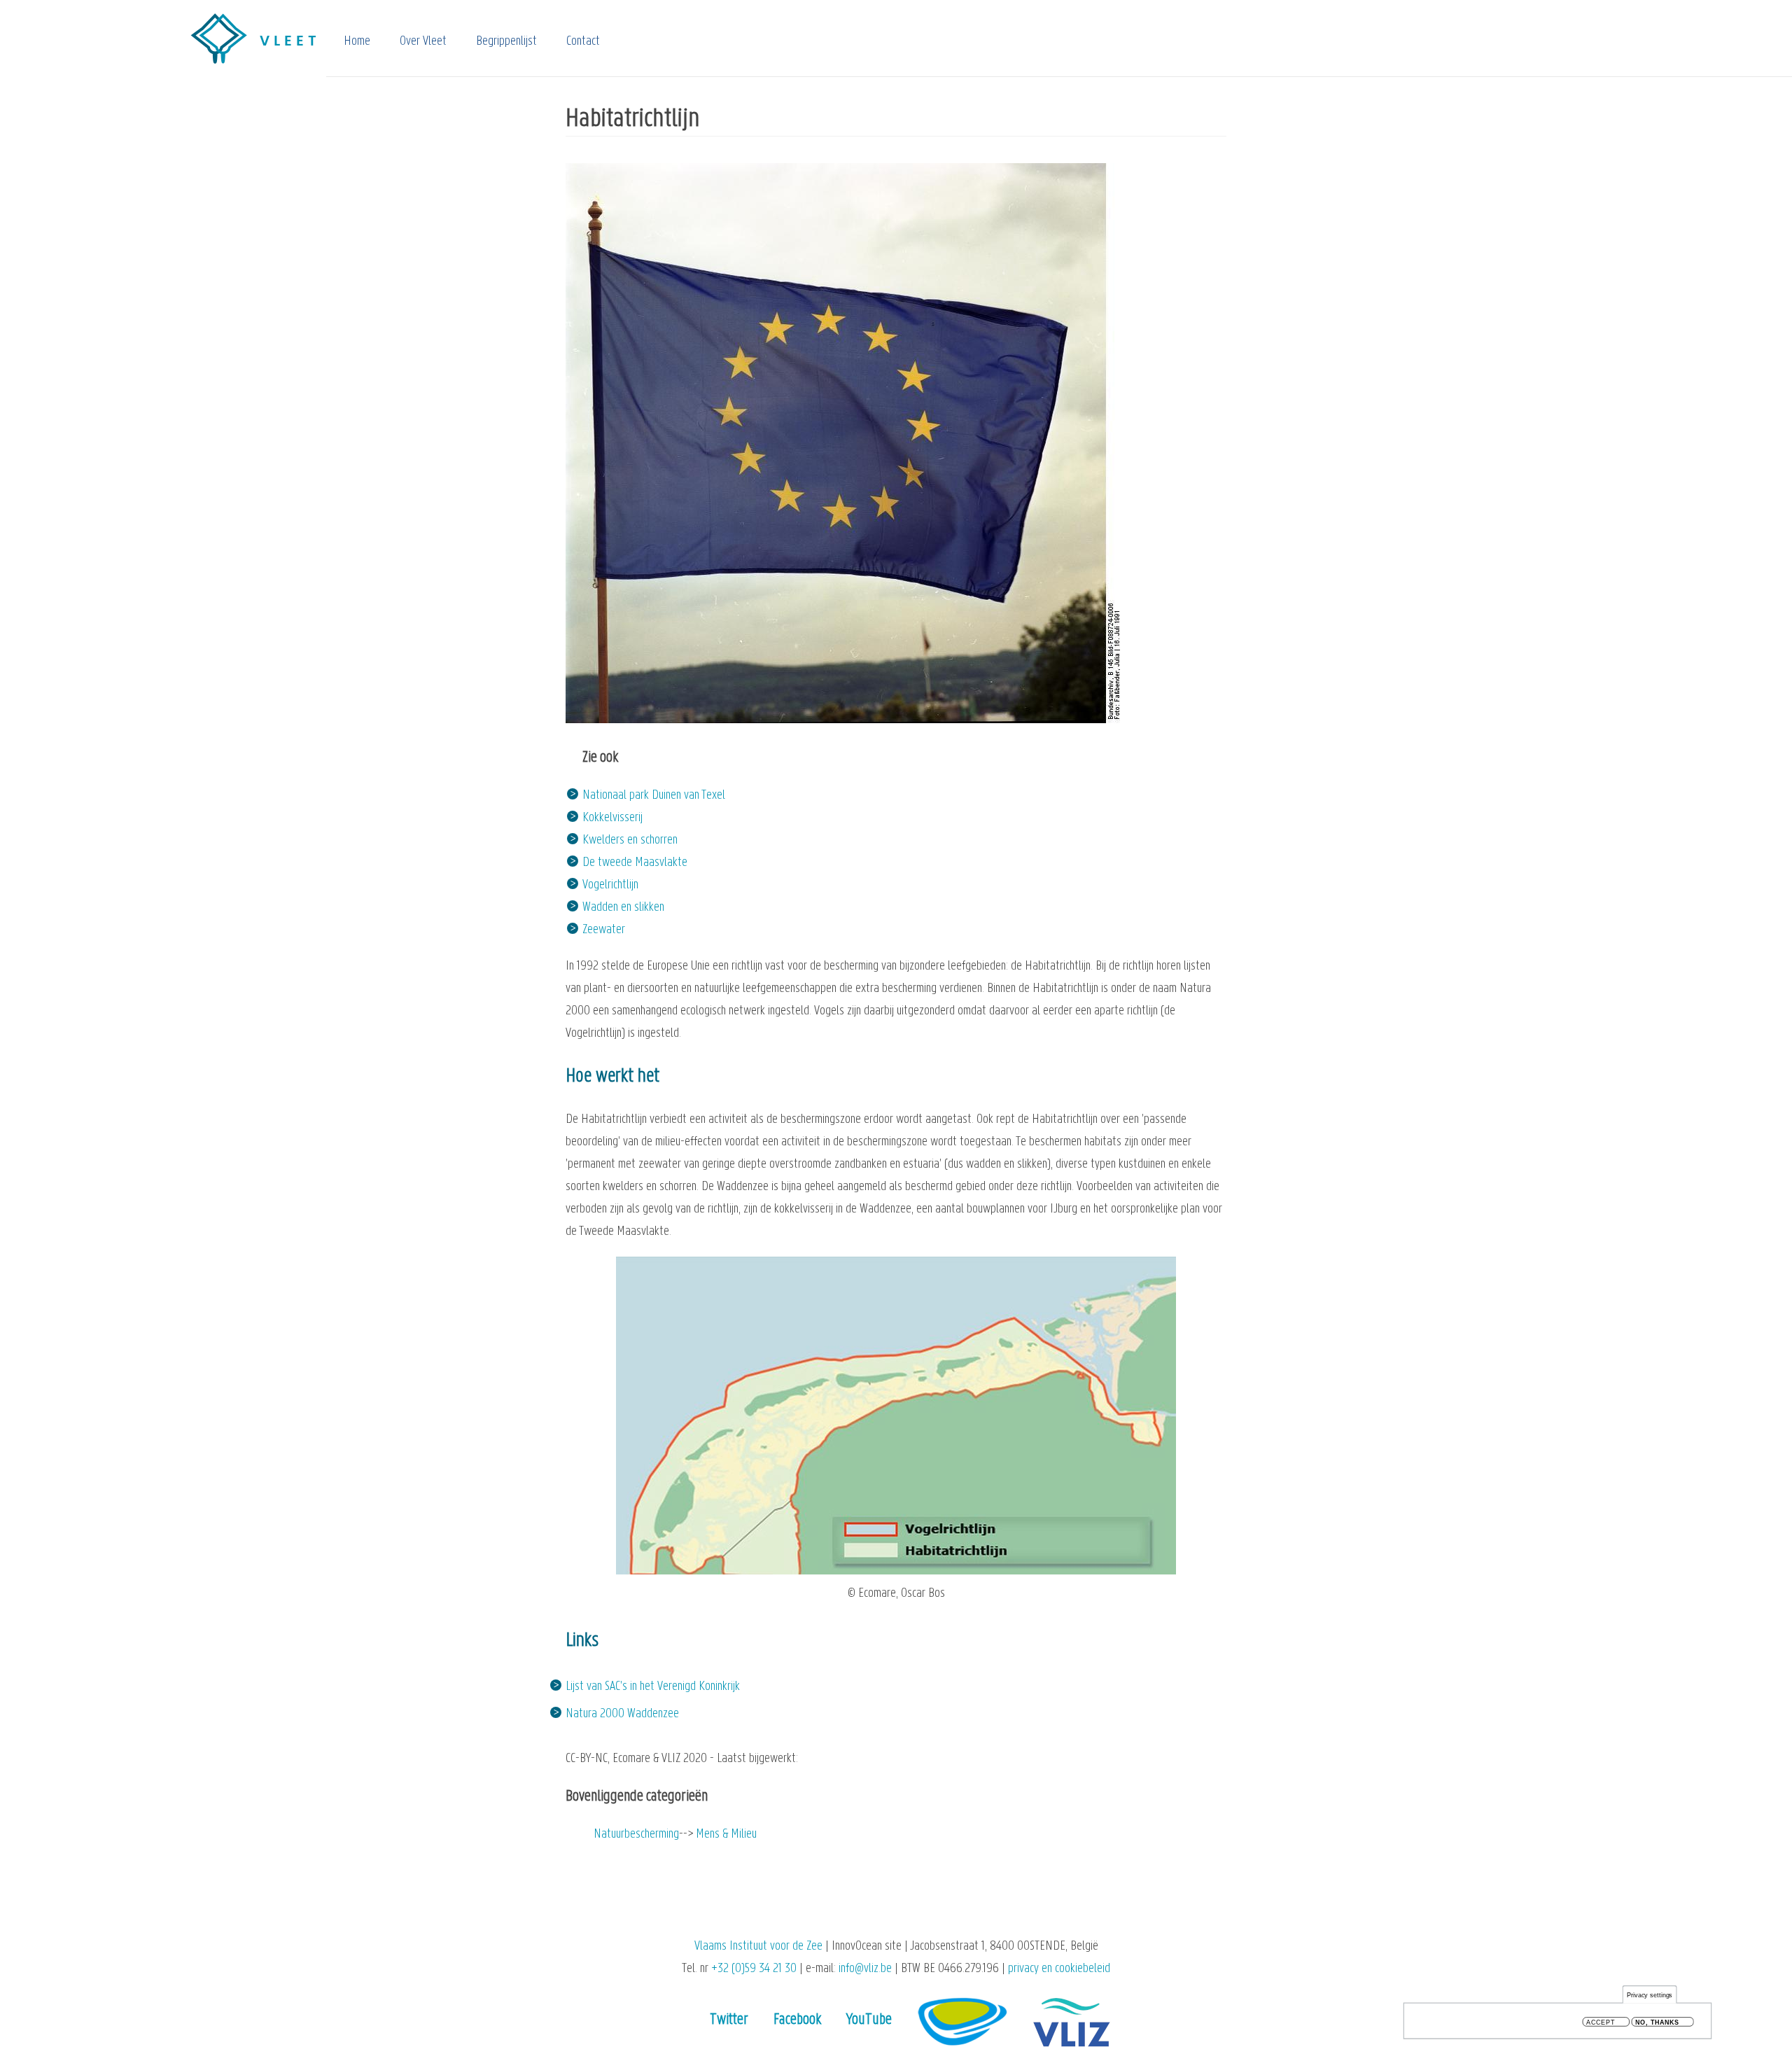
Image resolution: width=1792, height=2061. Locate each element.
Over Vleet (423, 42)
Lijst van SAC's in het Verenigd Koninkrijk (653, 1687)
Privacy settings (1650, 1995)
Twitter (729, 2020)
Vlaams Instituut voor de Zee (758, 1947)
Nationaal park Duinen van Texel (654, 796)
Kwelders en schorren (630, 840)
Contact (583, 42)
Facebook (797, 2020)
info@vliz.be (865, 1969)
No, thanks (1657, 2022)
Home (357, 42)
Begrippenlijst (506, 42)
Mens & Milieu (726, 1835)
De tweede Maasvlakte (635, 863)
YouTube (869, 2020)
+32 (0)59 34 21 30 (754, 1969)
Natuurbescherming (636, 1835)
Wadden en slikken (623, 908)
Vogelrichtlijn (610, 885)
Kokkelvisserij (612, 818)
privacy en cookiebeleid (1059, 1969)
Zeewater (604, 930)
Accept (1601, 2022)
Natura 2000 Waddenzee (622, 1714)
